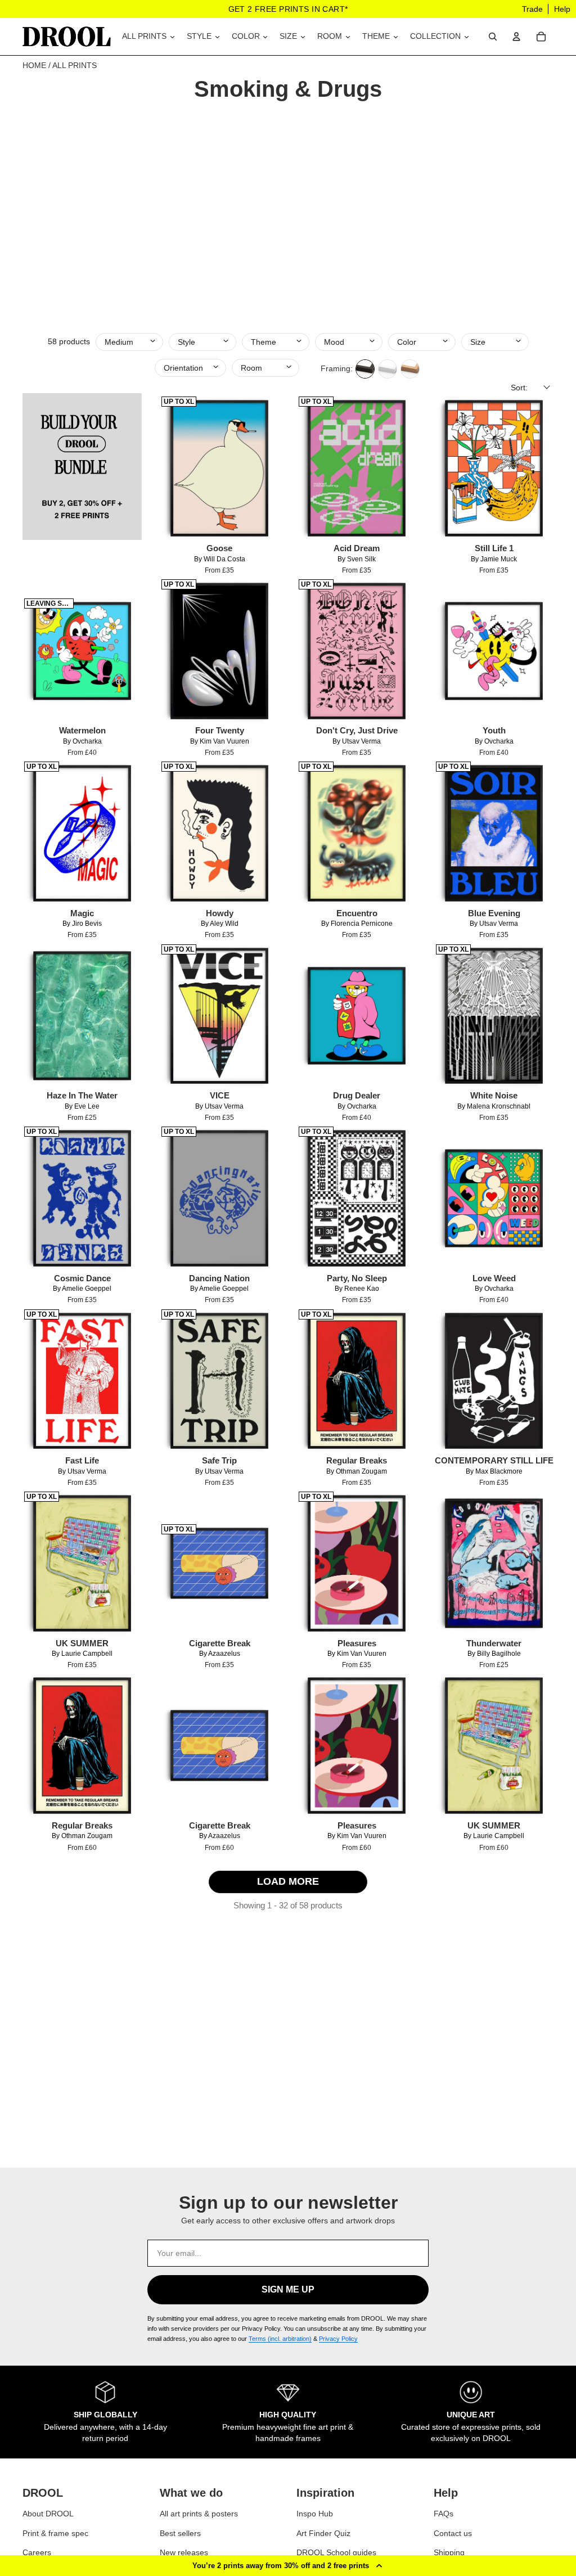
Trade (532, 9)
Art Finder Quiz (323, 2533)
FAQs (444, 2514)
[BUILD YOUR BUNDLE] (82, 482)
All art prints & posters (199, 2514)
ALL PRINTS (75, 65)
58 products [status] (69, 341)
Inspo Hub (315, 2514)
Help (562, 9)
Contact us (453, 2533)
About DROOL (48, 2514)
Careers (37, 2552)
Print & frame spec (55, 2533)
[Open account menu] (516, 37)
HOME (34, 65)
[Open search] (493, 37)
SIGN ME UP (288, 2289)
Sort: (519, 388)
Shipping (449, 2552)
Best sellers (180, 2533)
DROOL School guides (336, 2552)
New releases (184, 2552)
